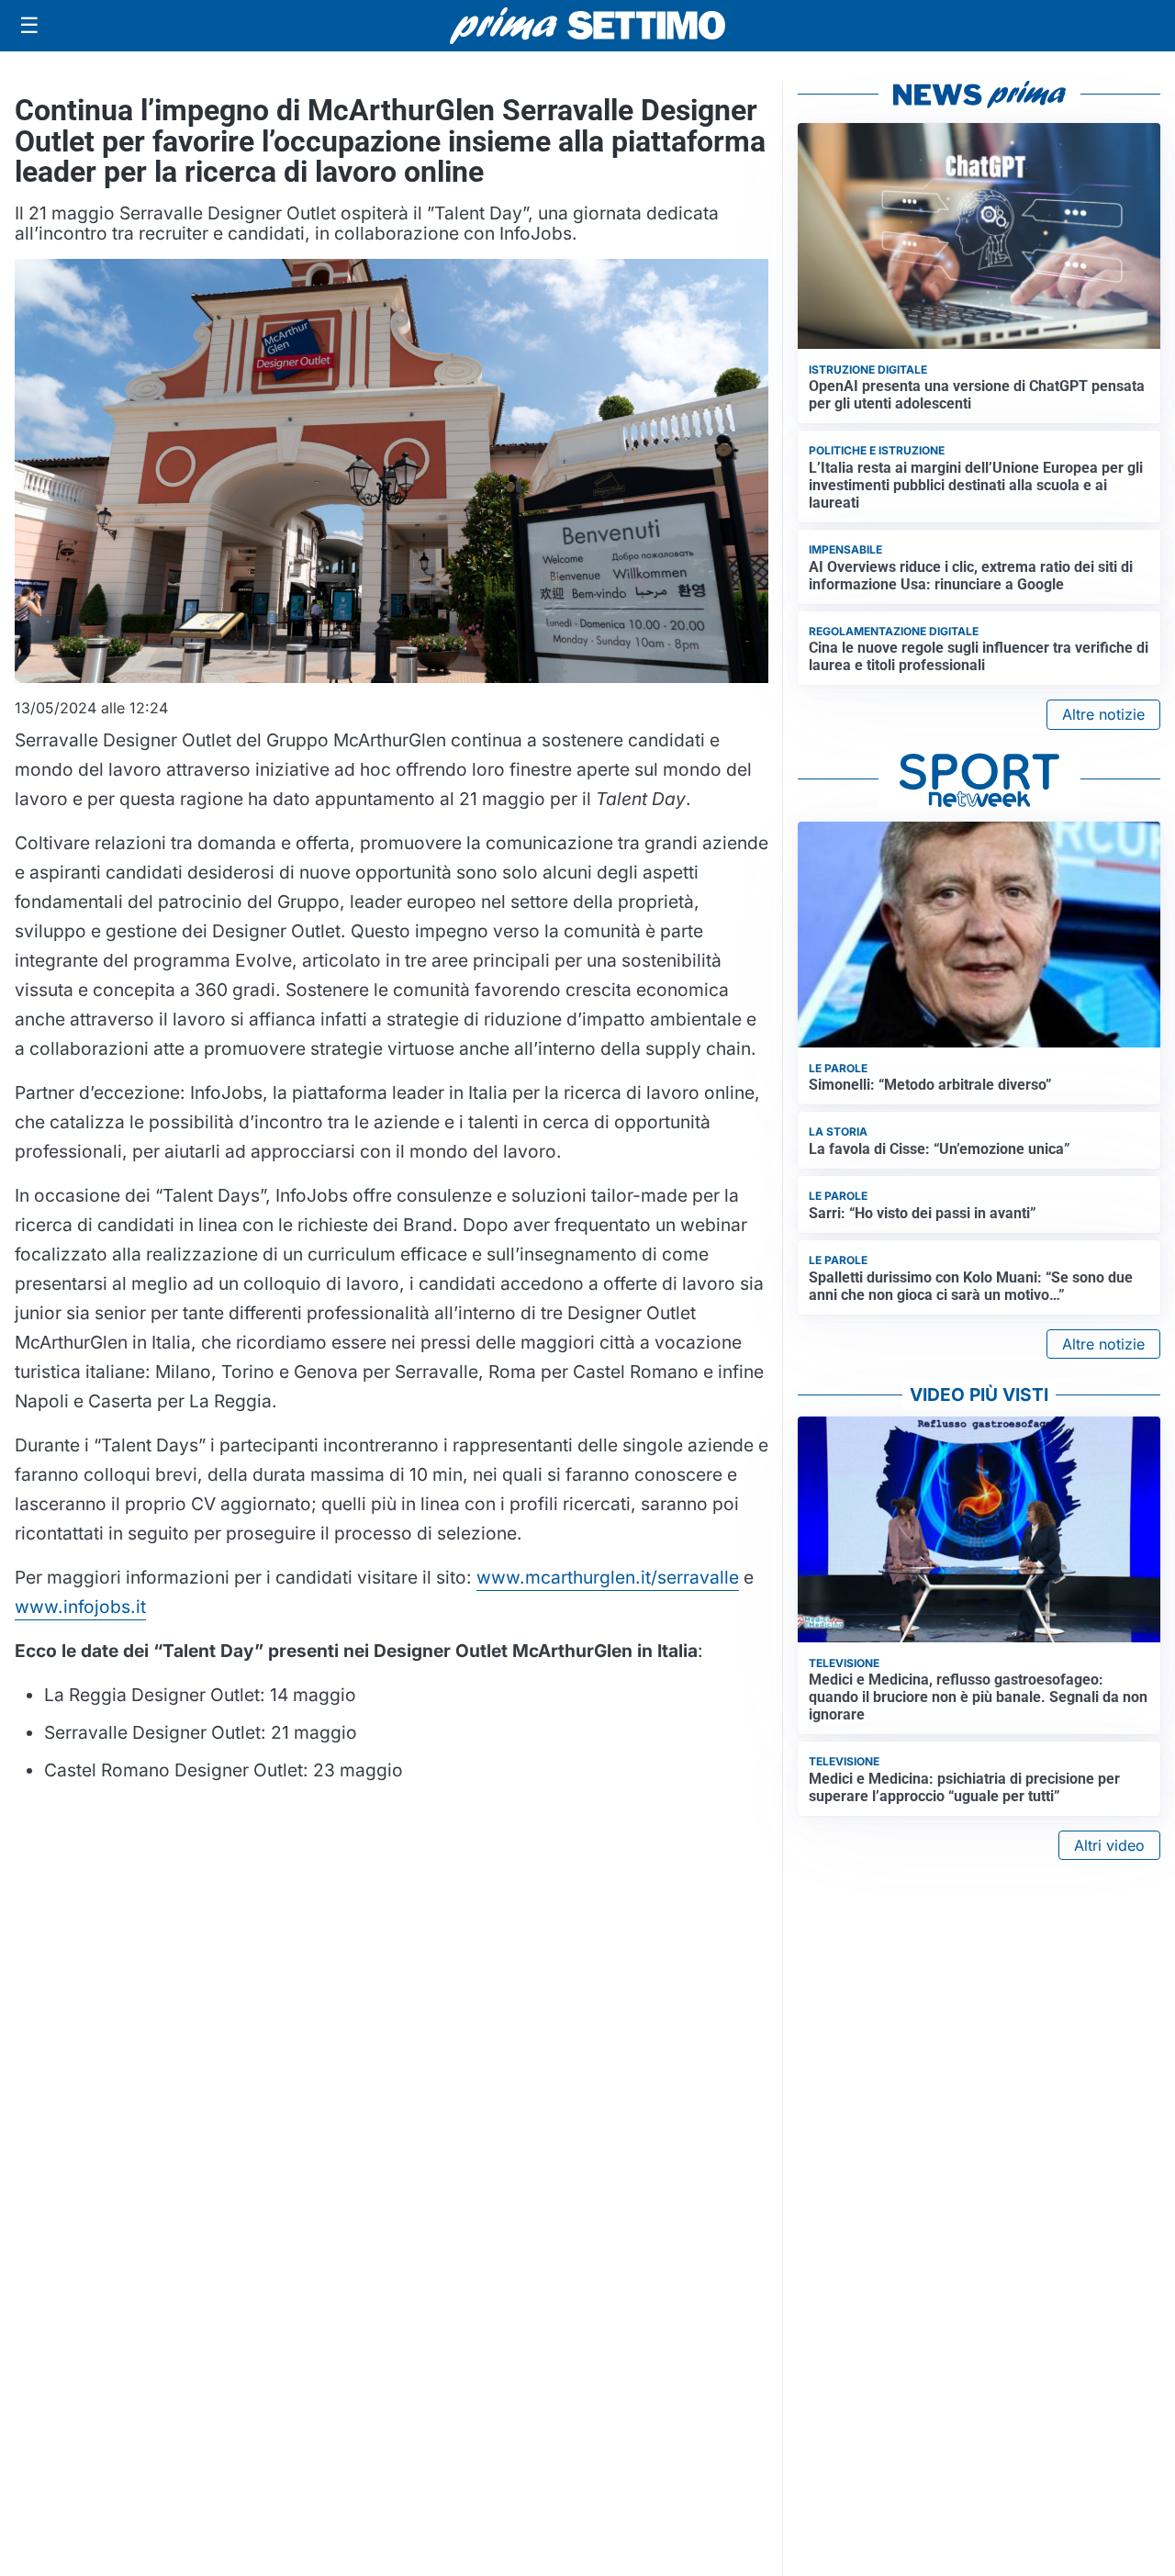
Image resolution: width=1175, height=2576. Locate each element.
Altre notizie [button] (1103, 714)
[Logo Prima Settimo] (587, 26)
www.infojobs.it (80, 1607)
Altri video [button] (1109, 1845)
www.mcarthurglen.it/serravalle (608, 1577)
